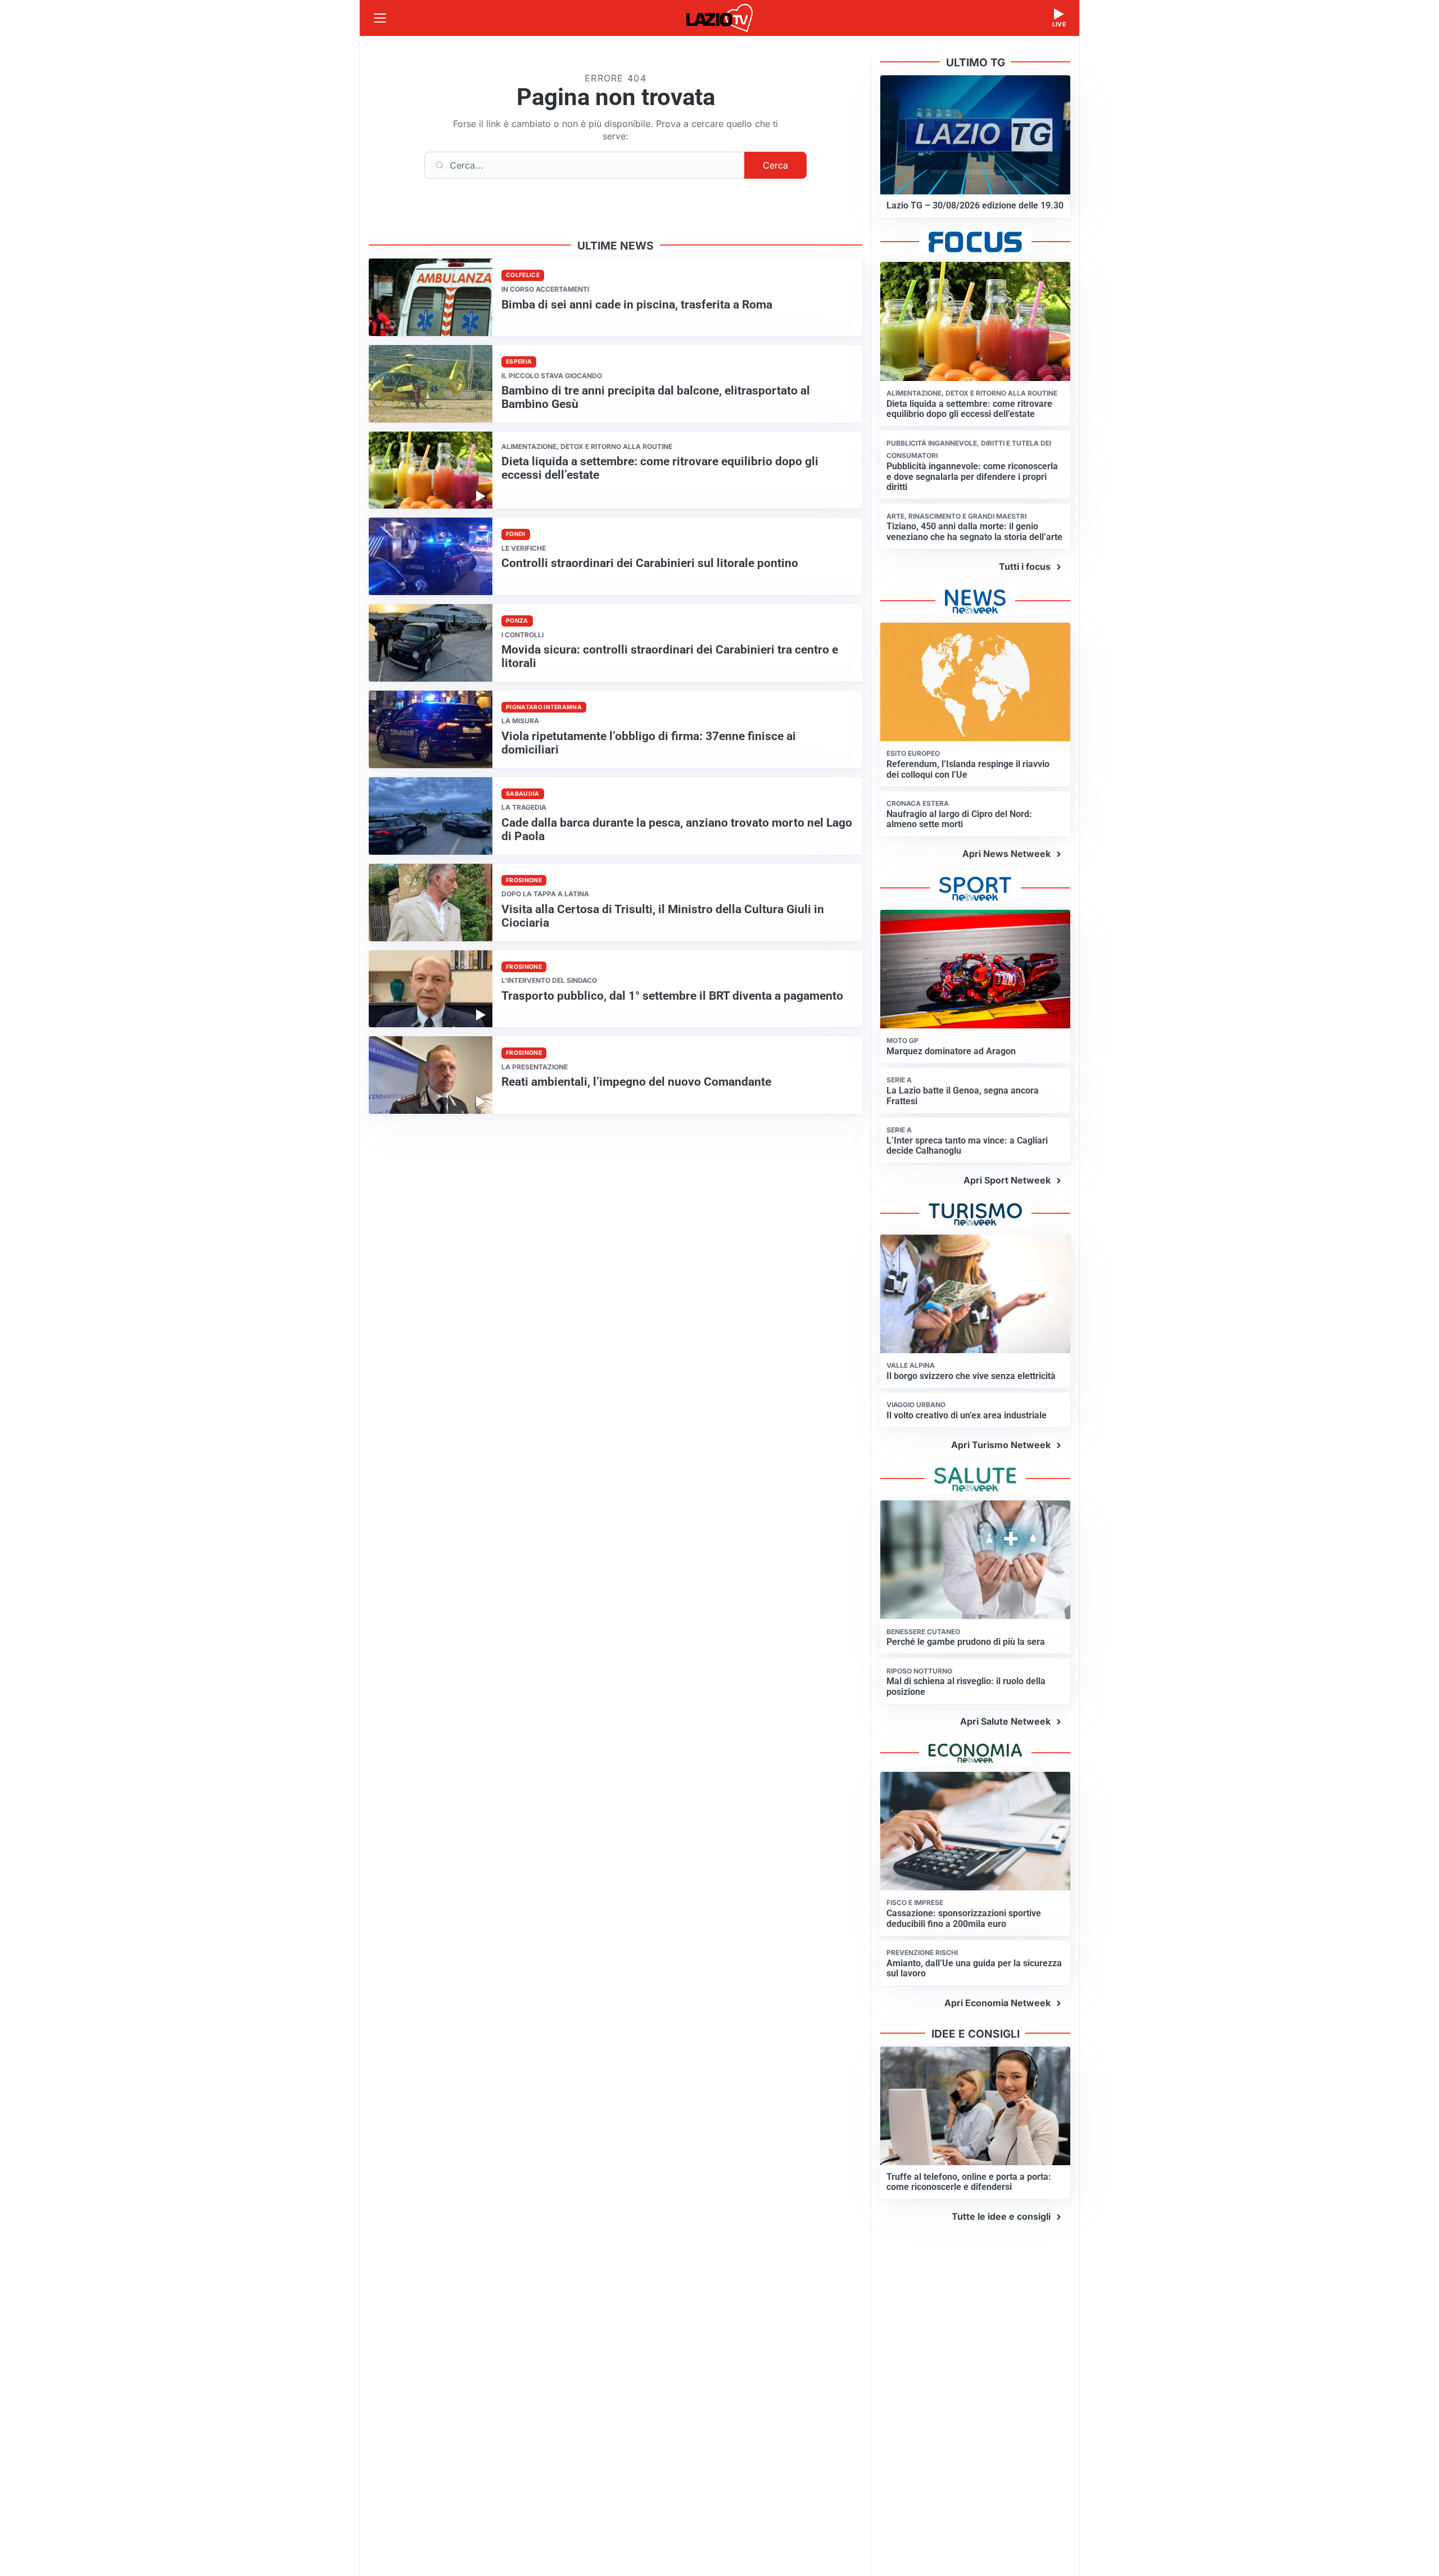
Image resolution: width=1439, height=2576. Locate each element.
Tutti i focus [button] (1025, 566)
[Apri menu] (380, 18)
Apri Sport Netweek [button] (1007, 1180)
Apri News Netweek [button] (1006, 854)
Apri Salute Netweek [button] (1005, 1721)
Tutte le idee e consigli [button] (1001, 2216)
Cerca (775, 165)
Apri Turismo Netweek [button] (1001, 1445)
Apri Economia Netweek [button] (997, 2003)
